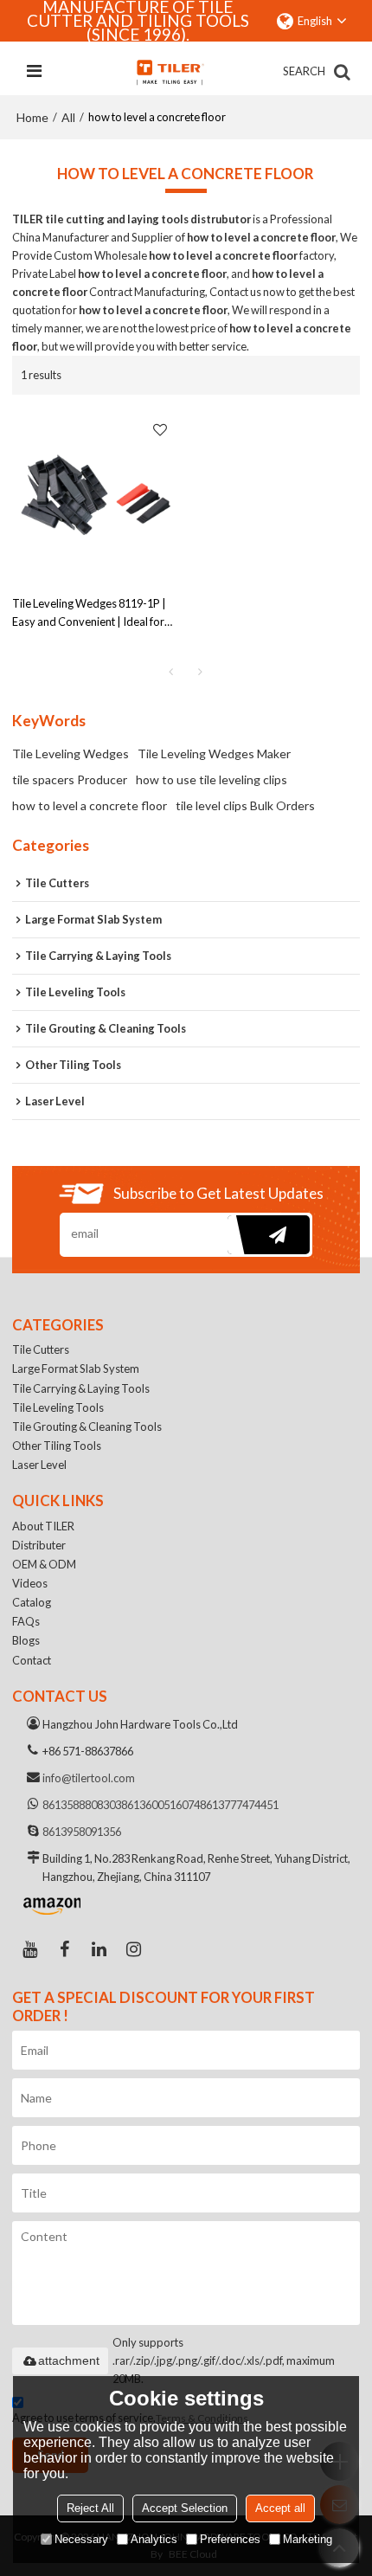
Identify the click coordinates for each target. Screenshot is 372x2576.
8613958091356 (82, 1832)
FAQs (26, 1621)
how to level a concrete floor (90, 805)
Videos (30, 1583)
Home (32, 117)
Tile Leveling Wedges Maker (214, 753)
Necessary (81, 2539)
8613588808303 (82, 1805)
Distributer (39, 1545)
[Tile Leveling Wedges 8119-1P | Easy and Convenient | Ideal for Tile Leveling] (95, 495)
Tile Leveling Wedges (71, 753)
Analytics (154, 2539)
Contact (32, 1660)
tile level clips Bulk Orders (245, 805)
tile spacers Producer (70, 779)
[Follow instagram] (133, 1949)
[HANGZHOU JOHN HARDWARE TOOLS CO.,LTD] (170, 72)
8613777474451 (239, 1805)
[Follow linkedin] (99, 1949)
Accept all (280, 2508)
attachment (69, 2360)
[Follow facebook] (64, 1949)
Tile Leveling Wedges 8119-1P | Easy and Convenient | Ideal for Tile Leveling (89, 614)
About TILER (43, 1526)
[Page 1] (171, 672)
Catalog (32, 1602)
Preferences (230, 2539)
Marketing (308, 2539)
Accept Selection (185, 2508)
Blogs (26, 1640)
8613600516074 (160, 1805)
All (68, 117)
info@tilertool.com (89, 1778)
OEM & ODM (44, 1564)
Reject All (90, 2508)
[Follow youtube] (29, 1949)
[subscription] (269, 1235)
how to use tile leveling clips (212, 779)
